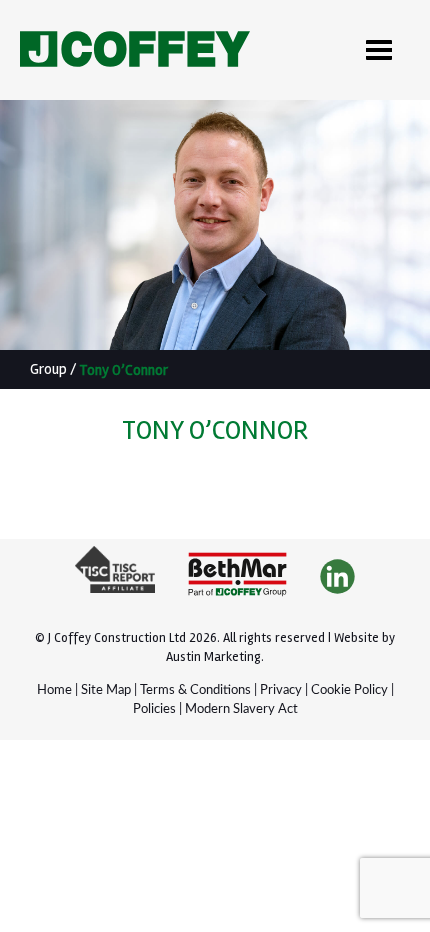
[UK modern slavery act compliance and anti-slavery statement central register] (115, 577)
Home (54, 690)
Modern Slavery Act (241, 709)
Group (48, 369)
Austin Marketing (213, 657)
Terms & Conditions (195, 690)
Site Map (106, 690)
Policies (154, 709)
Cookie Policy (349, 690)
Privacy (281, 690)
